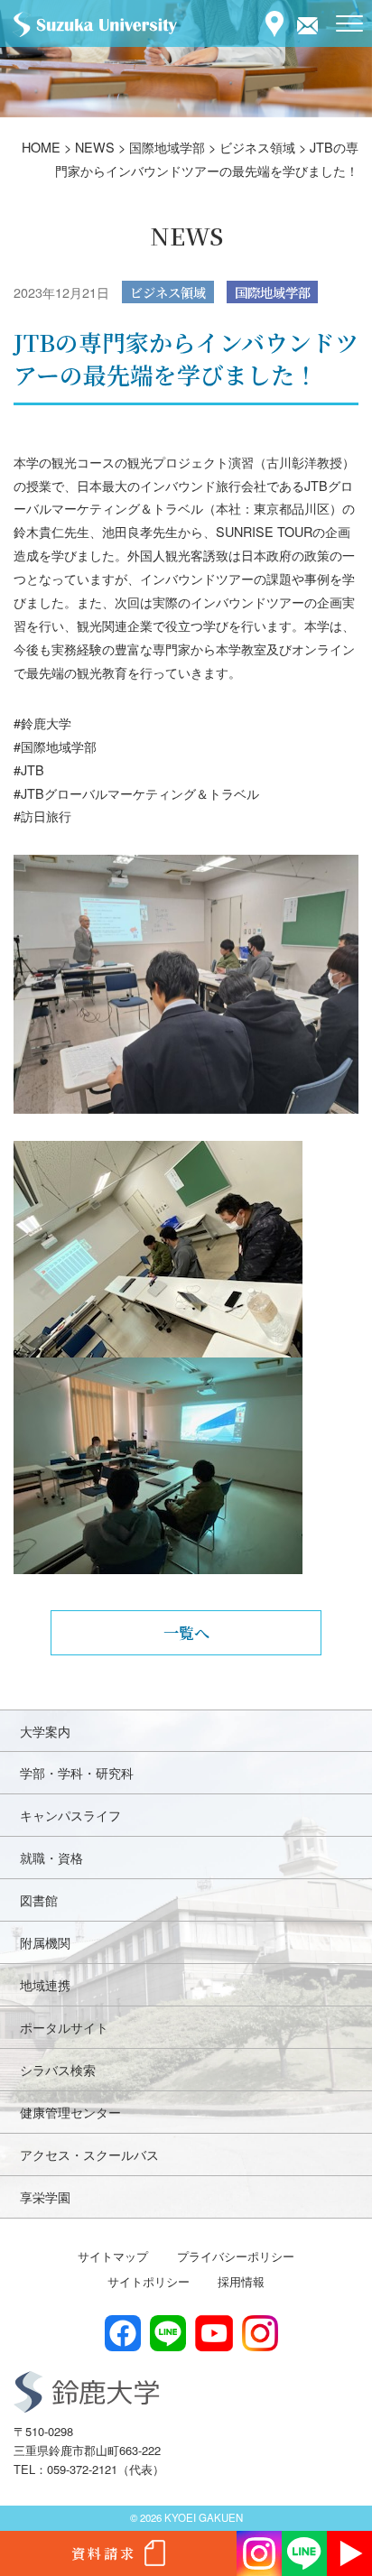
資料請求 (104, 2553)
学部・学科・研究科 (77, 1772)
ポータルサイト (64, 2027)
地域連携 (45, 1984)
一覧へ (186, 1632)
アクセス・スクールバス (89, 2154)
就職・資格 (51, 1857)
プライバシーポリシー (236, 2256)
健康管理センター (70, 2112)
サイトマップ (113, 2256)
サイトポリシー (149, 2281)
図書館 (39, 1900)
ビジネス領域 (168, 292)
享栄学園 (45, 2196)
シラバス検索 (58, 2069)
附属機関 (45, 1942)
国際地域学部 (273, 292)
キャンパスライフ (70, 1815)
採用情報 (241, 2281)
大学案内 (45, 1731)
